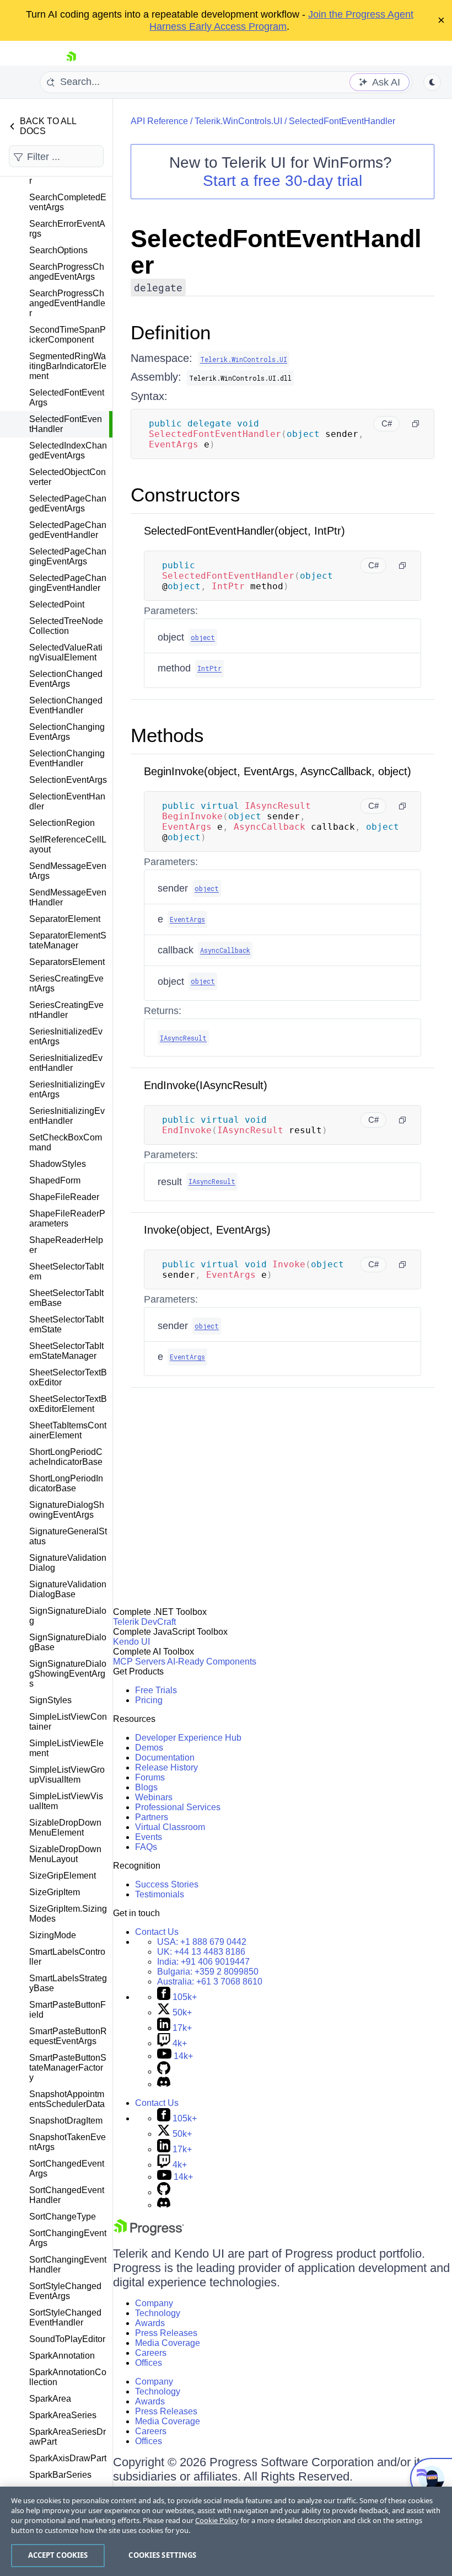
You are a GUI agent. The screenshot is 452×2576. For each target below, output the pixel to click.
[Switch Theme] (432, 82)
